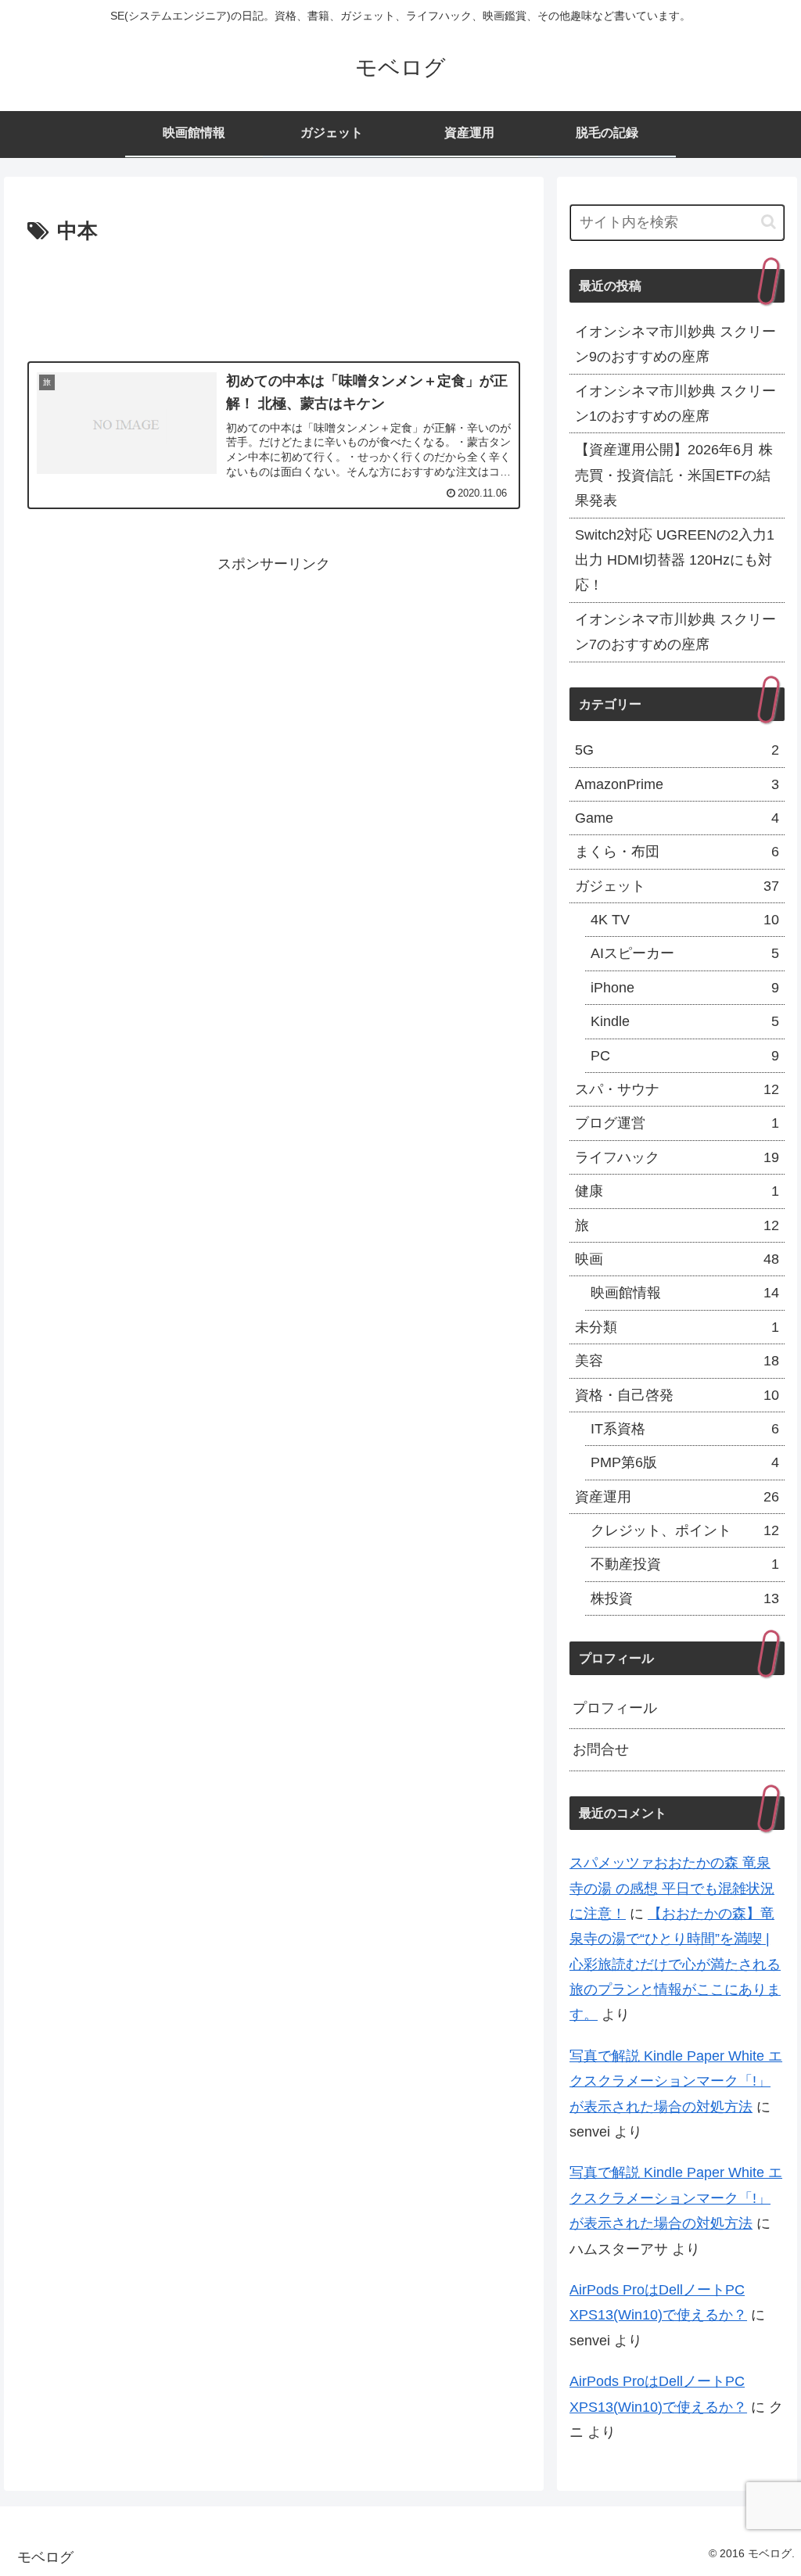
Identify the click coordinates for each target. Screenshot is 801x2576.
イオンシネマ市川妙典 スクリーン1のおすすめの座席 (675, 404)
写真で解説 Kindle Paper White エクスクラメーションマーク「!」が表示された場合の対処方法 (676, 2081)
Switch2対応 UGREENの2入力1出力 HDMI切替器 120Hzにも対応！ (675, 560)
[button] (769, 222)
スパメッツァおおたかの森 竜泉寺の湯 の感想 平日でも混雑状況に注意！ (672, 1888)
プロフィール (615, 1708)
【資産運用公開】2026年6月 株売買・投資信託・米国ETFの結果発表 (674, 475)
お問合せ (601, 1749)
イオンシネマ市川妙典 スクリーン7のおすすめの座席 (675, 632)
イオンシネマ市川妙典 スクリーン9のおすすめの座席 (675, 344)
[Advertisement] (274, 296)
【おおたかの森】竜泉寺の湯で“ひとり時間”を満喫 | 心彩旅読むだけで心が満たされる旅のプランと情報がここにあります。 (675, 1964)
